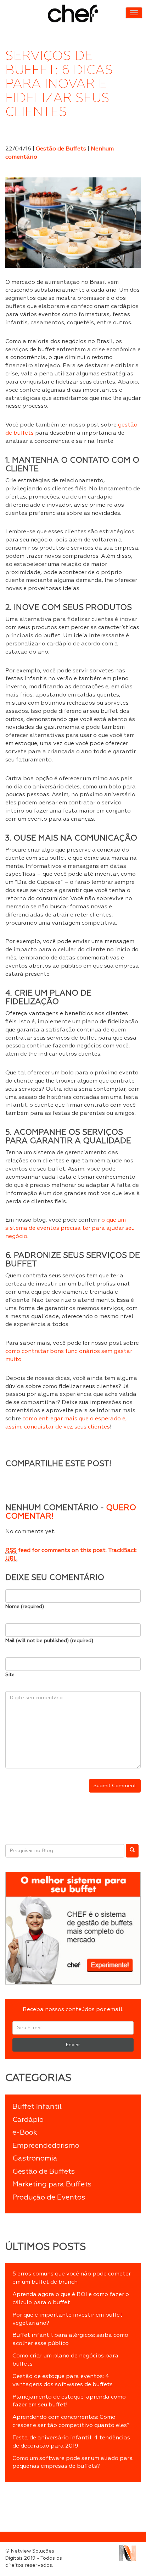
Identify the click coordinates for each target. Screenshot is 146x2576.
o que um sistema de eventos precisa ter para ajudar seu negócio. (70, 1228)
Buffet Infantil (37, 2107)
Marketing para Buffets (52, 2184)
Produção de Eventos (49, 2197)
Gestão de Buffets (61, 149)
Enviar (73, 2045)
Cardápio (28, 2120)
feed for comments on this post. (56, 1551)
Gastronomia (35, 2158)
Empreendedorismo (46, 2146)
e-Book (25, 2132)
